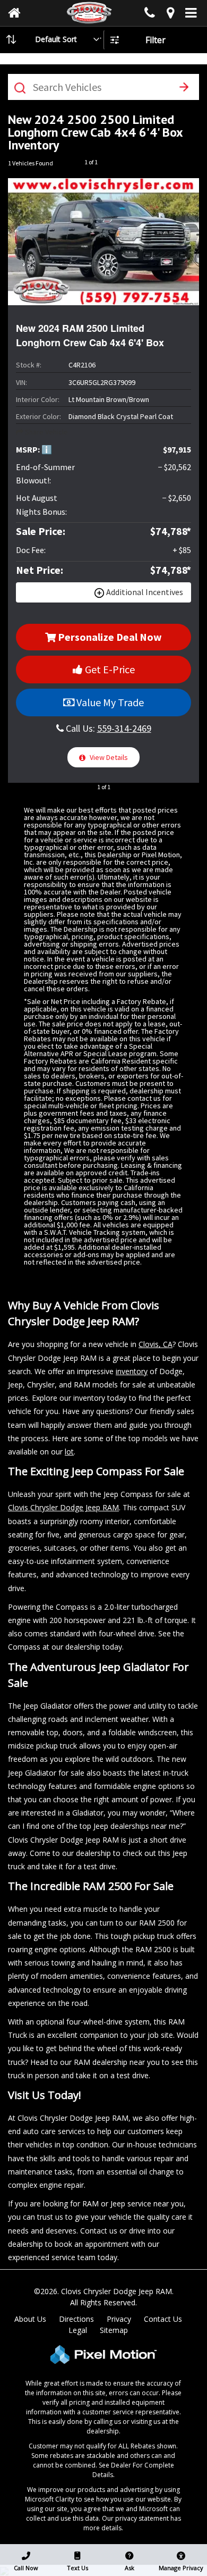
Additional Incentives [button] (145, 592)
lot (69, 1452)
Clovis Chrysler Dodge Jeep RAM (63, 1507)
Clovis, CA (156, 1344)
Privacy (119, 2319)
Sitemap (114, 2330)
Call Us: (107, 728)
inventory (132, 1371)
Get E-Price (109, 669)
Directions (76, 2319)
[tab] (103, 593)
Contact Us (163, 2319)
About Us (30, 2319)
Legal (78, 2330)
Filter (156, 40)
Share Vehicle (46, 432)
